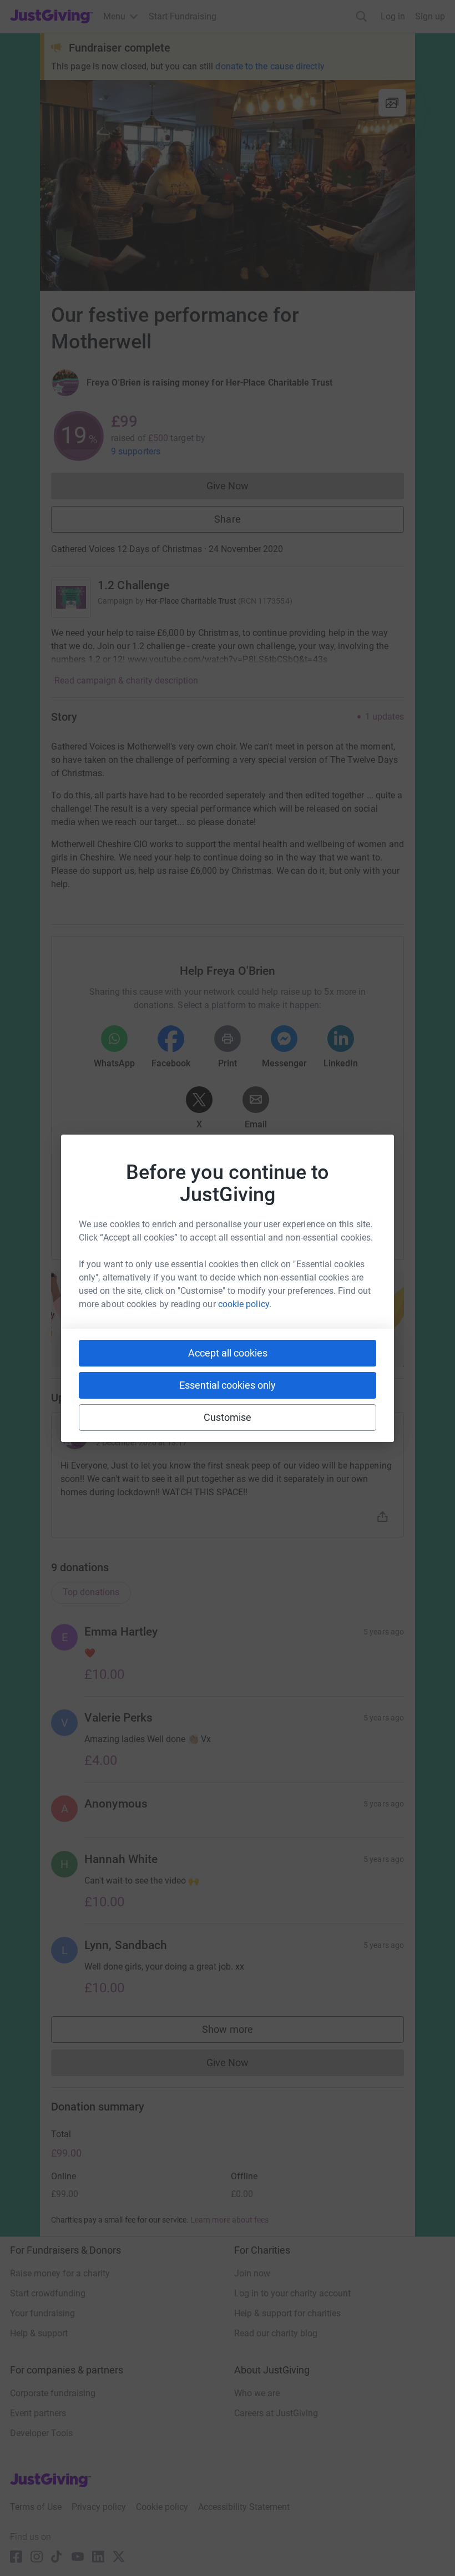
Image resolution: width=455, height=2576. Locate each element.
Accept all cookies (228, 1353)
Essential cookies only (228, 1385)
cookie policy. (245, 1304)
